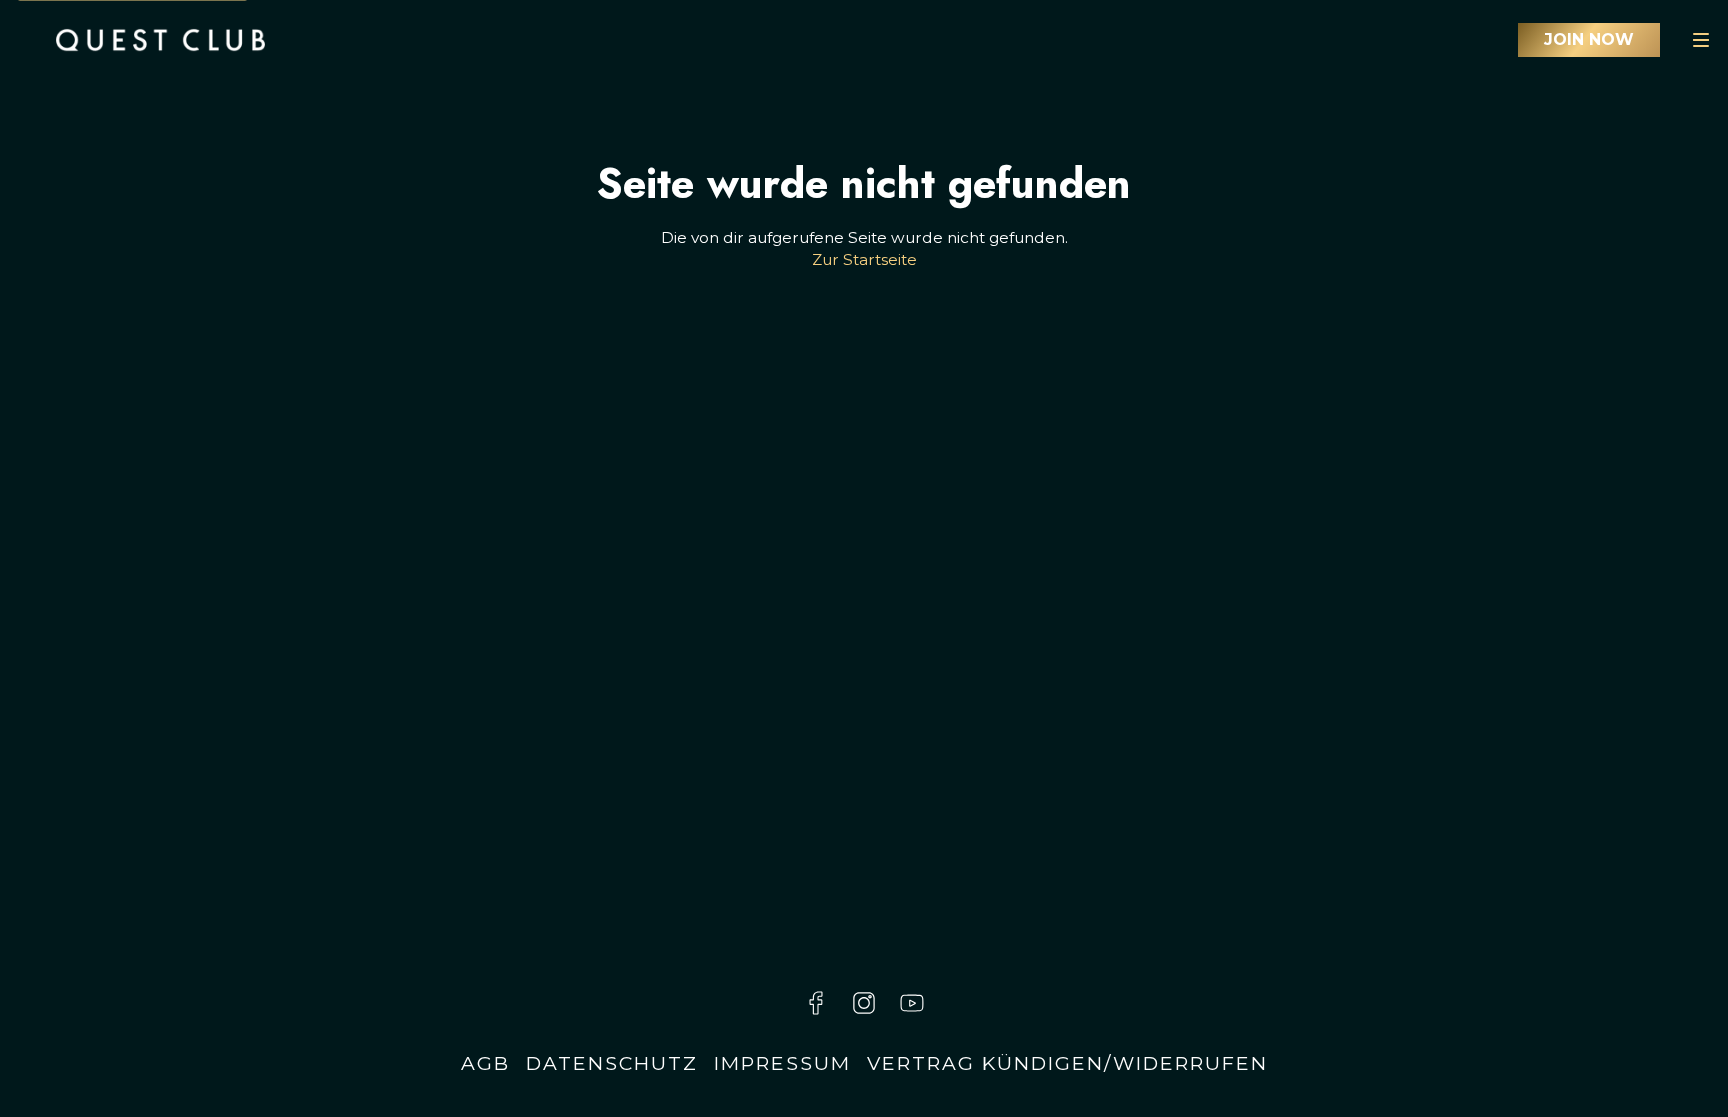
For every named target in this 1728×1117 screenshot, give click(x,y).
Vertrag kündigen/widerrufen (1067, 1063)
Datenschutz (612, 1063)
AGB (485, 1063)
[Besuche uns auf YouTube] (912, 1003)
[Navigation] (1701, 40)
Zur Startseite (864, 259)
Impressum (782, 1063)
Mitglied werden (1589, 40)
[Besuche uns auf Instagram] (864, 1003)
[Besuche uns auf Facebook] (816, 1003)
